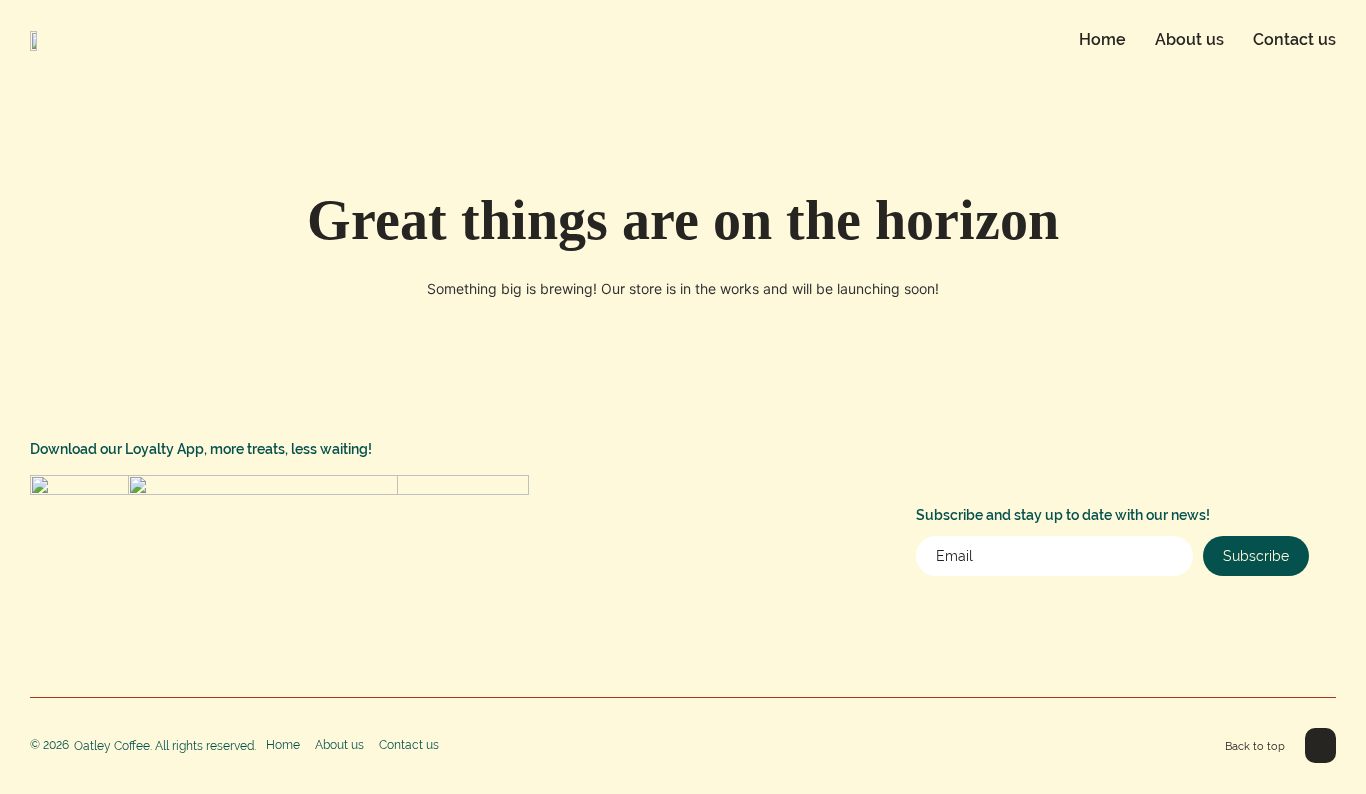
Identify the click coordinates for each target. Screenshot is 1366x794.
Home (1102, 39)
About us (1189, 39)
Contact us (1294, 39)
